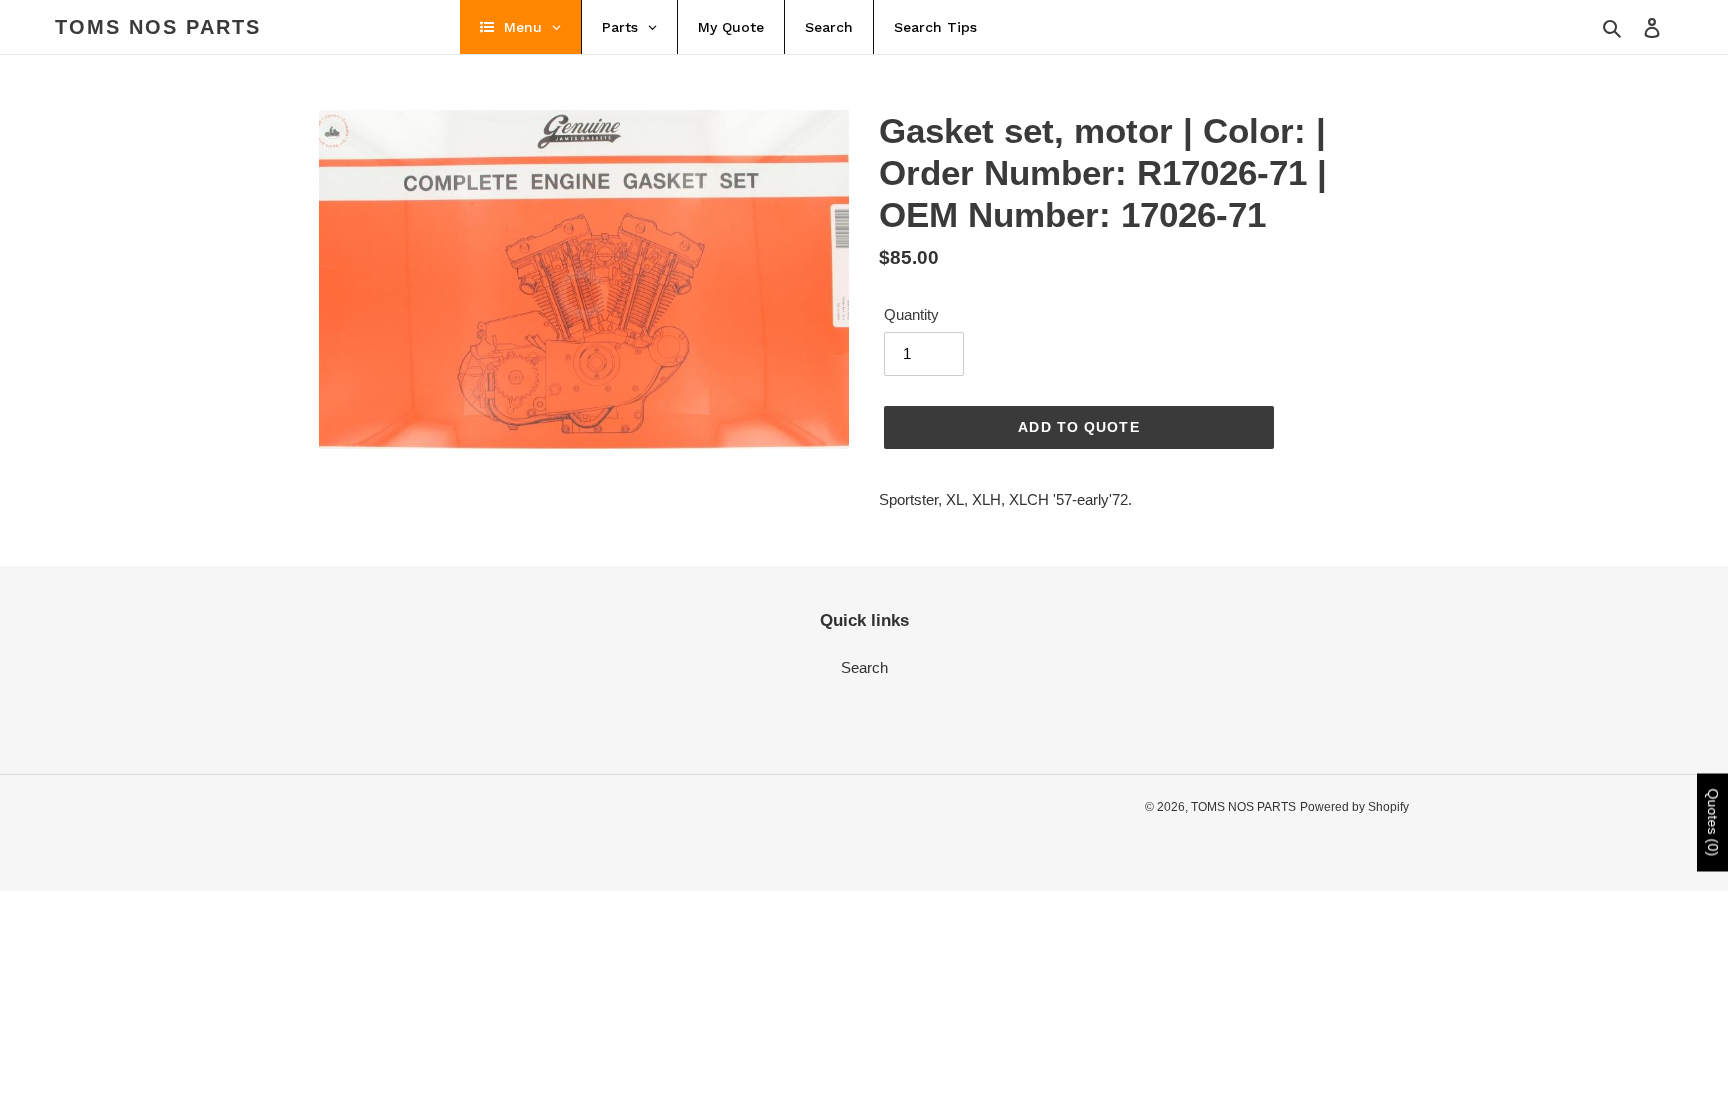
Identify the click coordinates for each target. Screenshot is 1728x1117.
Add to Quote (1078, 427)
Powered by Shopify (1354, 807)
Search (864, 667)
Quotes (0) (1713, 822)
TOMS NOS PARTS (158, 27)
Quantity (911, 314)
